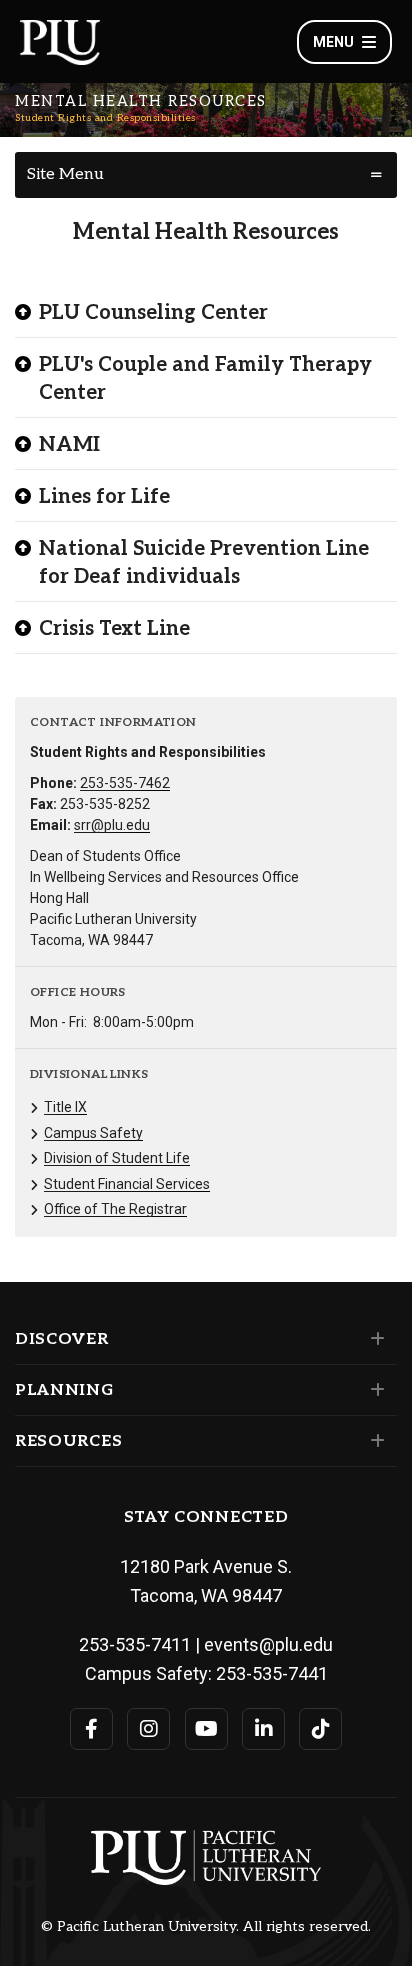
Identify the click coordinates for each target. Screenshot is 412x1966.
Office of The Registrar (115, 1209)
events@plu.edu (268, 1644)
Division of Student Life (117, 1158)
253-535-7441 (272, 1673)
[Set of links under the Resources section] (373, 1441)
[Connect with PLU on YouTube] (206, 1729)
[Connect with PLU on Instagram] (148, 1729)
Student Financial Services (127, 1184)
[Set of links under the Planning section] (373, 1390)
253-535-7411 (135, 1644)
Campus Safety (93, 1133)
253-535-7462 (125, 783)
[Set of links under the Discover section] (373, 1339)
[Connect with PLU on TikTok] (320, 1729)
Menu (333, 42)
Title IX (65, 1107)
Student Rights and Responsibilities (105, 118)
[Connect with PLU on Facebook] (91, 1729)
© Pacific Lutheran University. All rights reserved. (206, 1927)
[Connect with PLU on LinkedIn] (263, 1729)
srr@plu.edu (112, 825)
